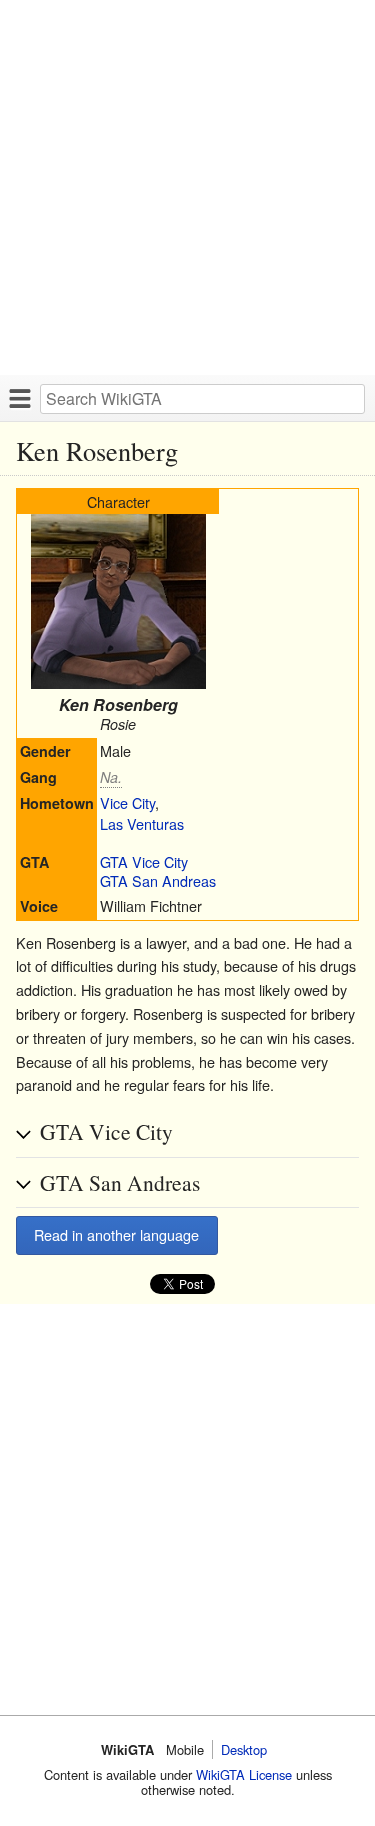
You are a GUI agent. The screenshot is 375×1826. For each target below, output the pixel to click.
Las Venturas (142, 823)
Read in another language (116, 1234)
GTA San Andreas (158, 880)
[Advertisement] (187, 187)
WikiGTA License (244, 1774)
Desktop (244, 1749)
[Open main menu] (20, 398)
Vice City (127, 802)
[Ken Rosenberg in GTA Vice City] (118, 682)
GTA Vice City (144, 861)
